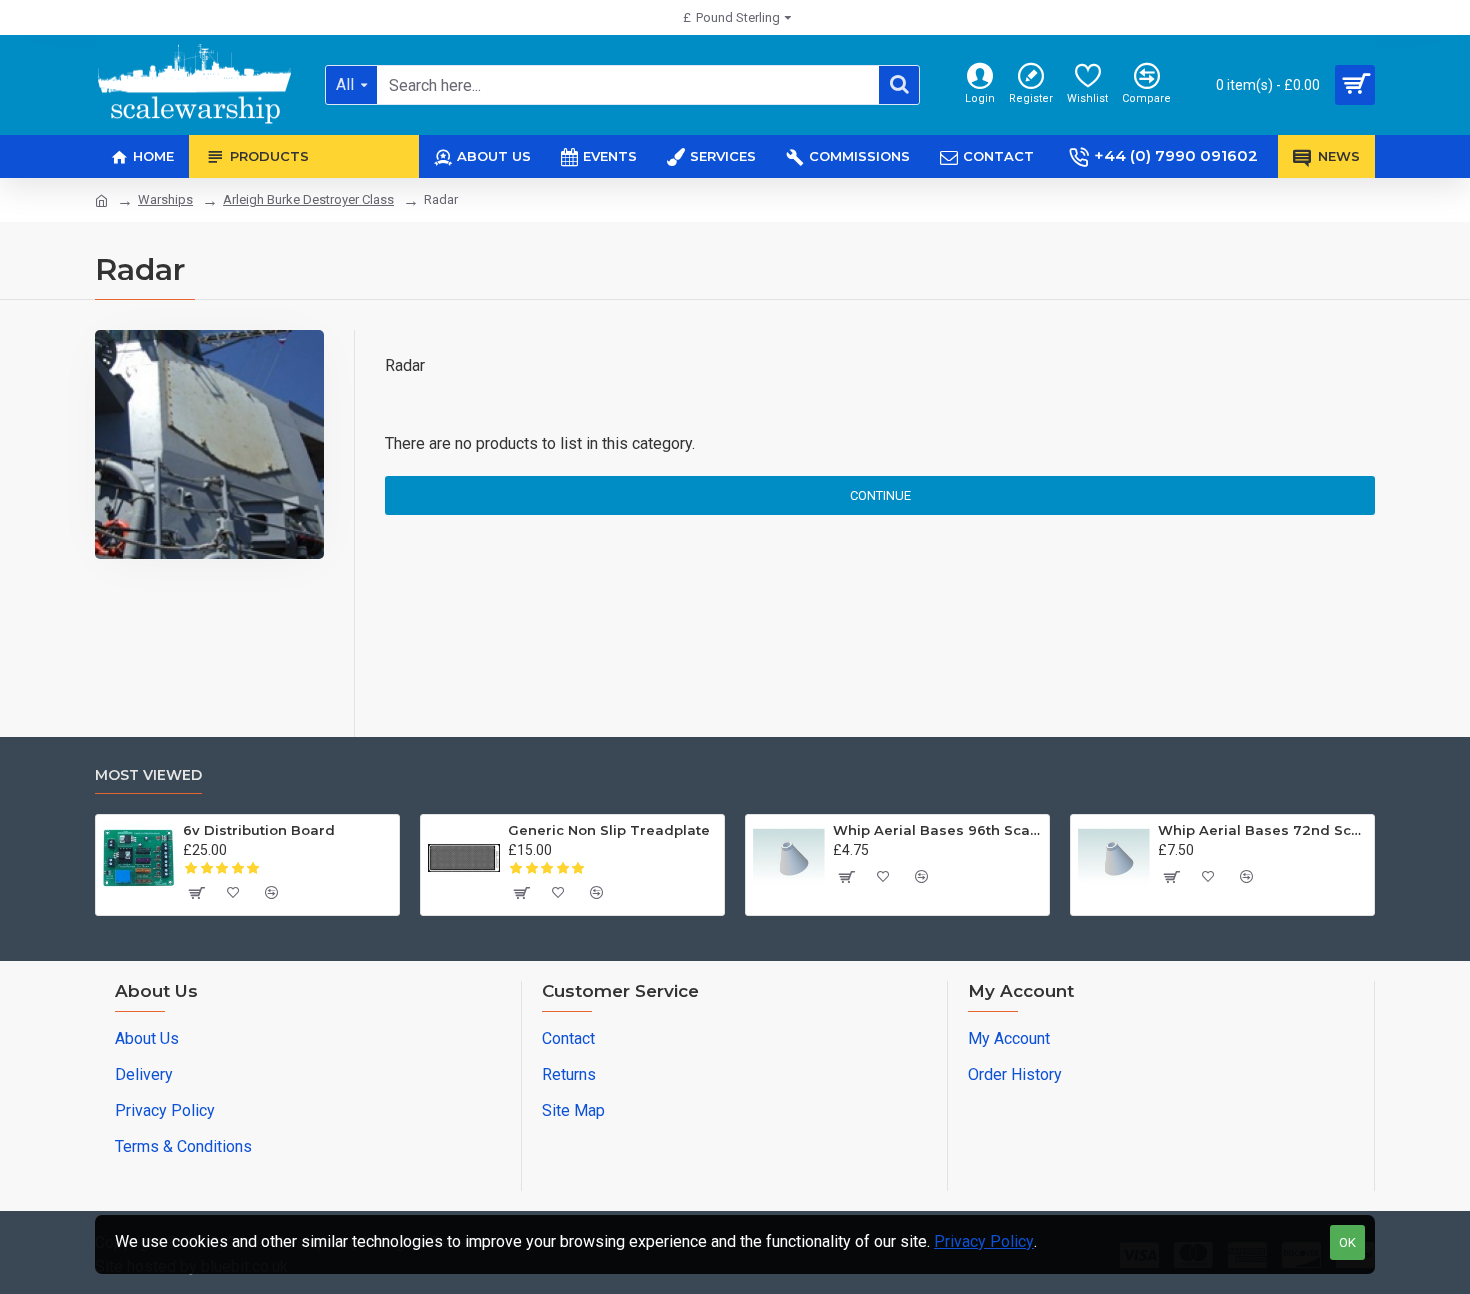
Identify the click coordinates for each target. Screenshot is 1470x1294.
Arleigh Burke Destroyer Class (308, 199)
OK (1347, 1242)
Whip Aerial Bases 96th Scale (937, 830)
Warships (165, 199)
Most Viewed (148, 775)
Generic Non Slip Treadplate (609, 830)
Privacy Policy (984, 1241)
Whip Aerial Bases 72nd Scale (1262, 830)
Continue (880, 495)
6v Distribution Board (259, 830)
